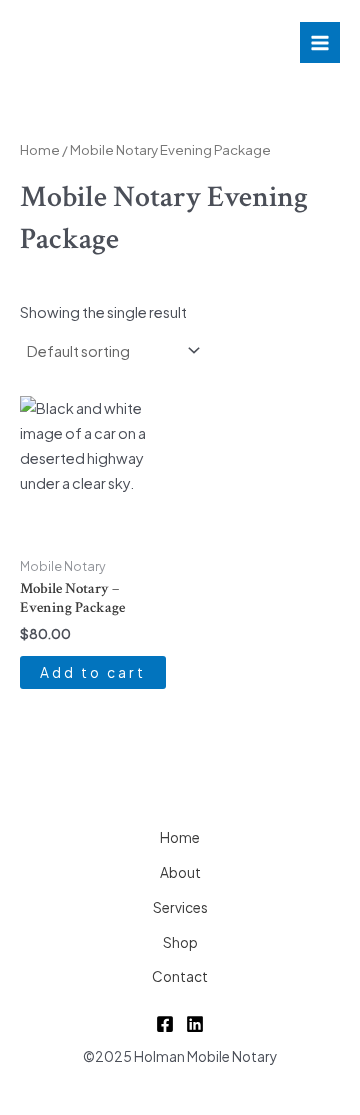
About (180, 872)
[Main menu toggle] (320, 42)
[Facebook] (165, 1024)
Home (40, 149)
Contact (180, 976)
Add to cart (93, 672)
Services (180, 907)
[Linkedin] (195, 1024)
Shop (180, 942)
